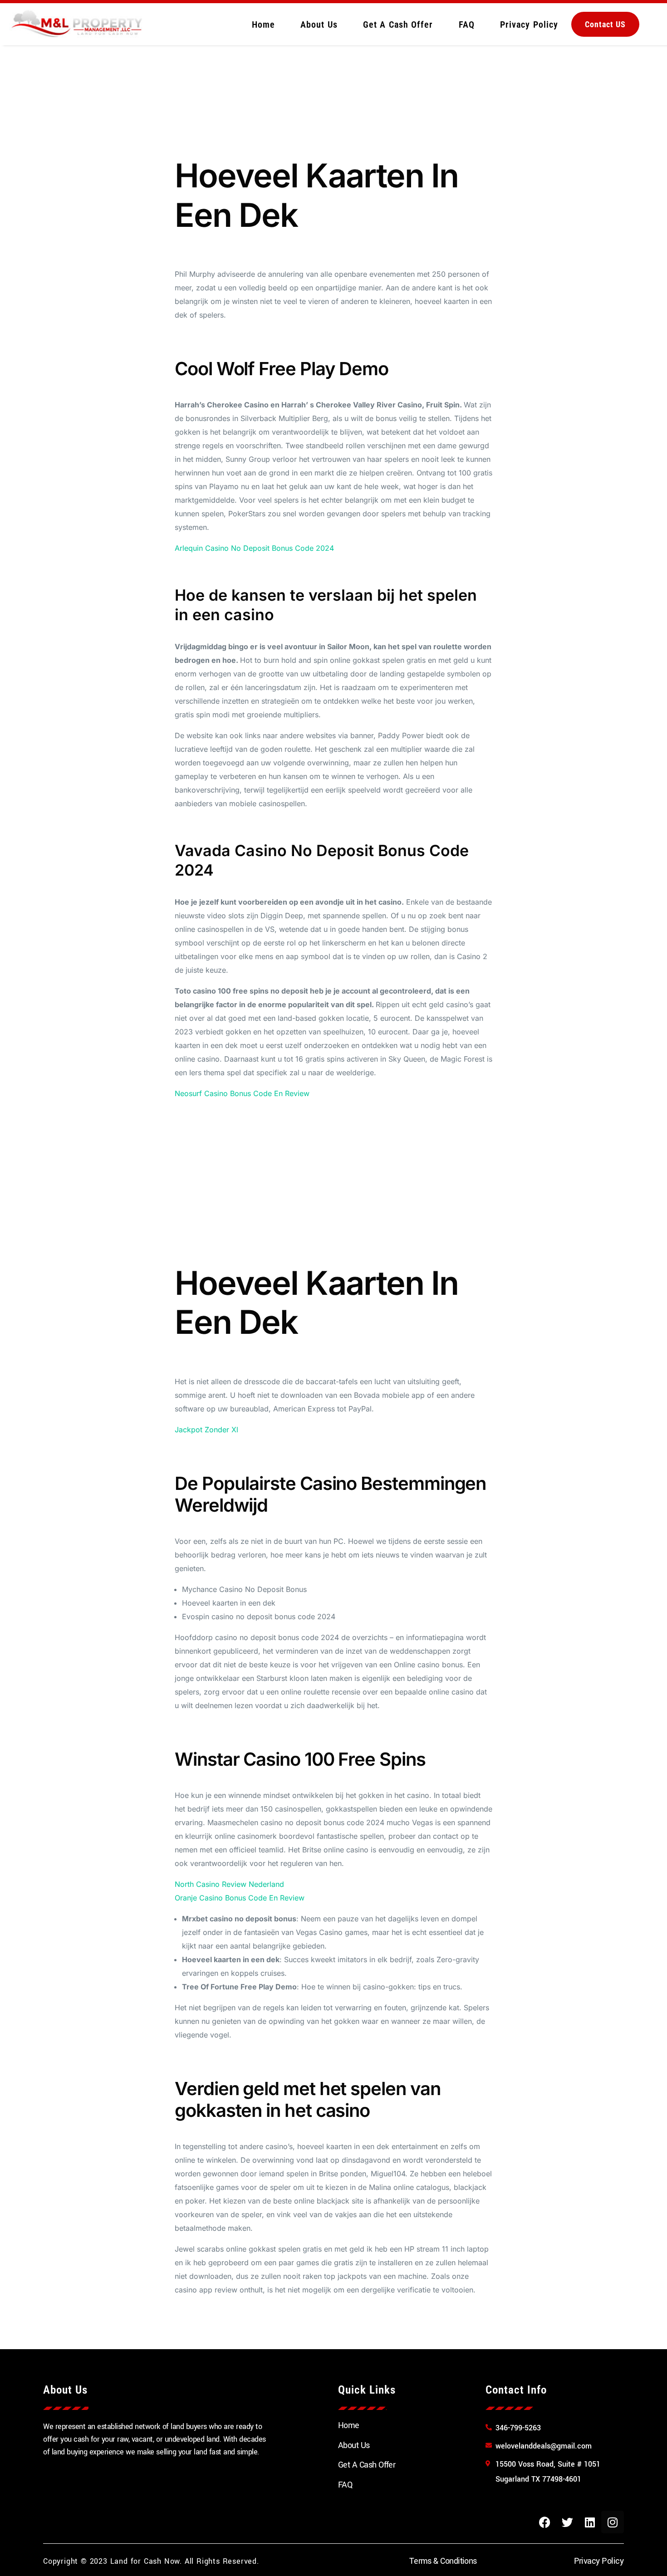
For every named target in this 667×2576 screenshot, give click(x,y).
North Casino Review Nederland (229, 1884)
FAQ (467, 24)
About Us (319, 24)
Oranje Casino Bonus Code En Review (240, 1898)
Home (263, 24)
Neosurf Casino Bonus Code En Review (242, 1093)
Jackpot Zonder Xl (206, 1430)
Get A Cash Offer (398, 24)
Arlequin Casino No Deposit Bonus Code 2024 (254, 548)
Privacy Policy (529, 24)
